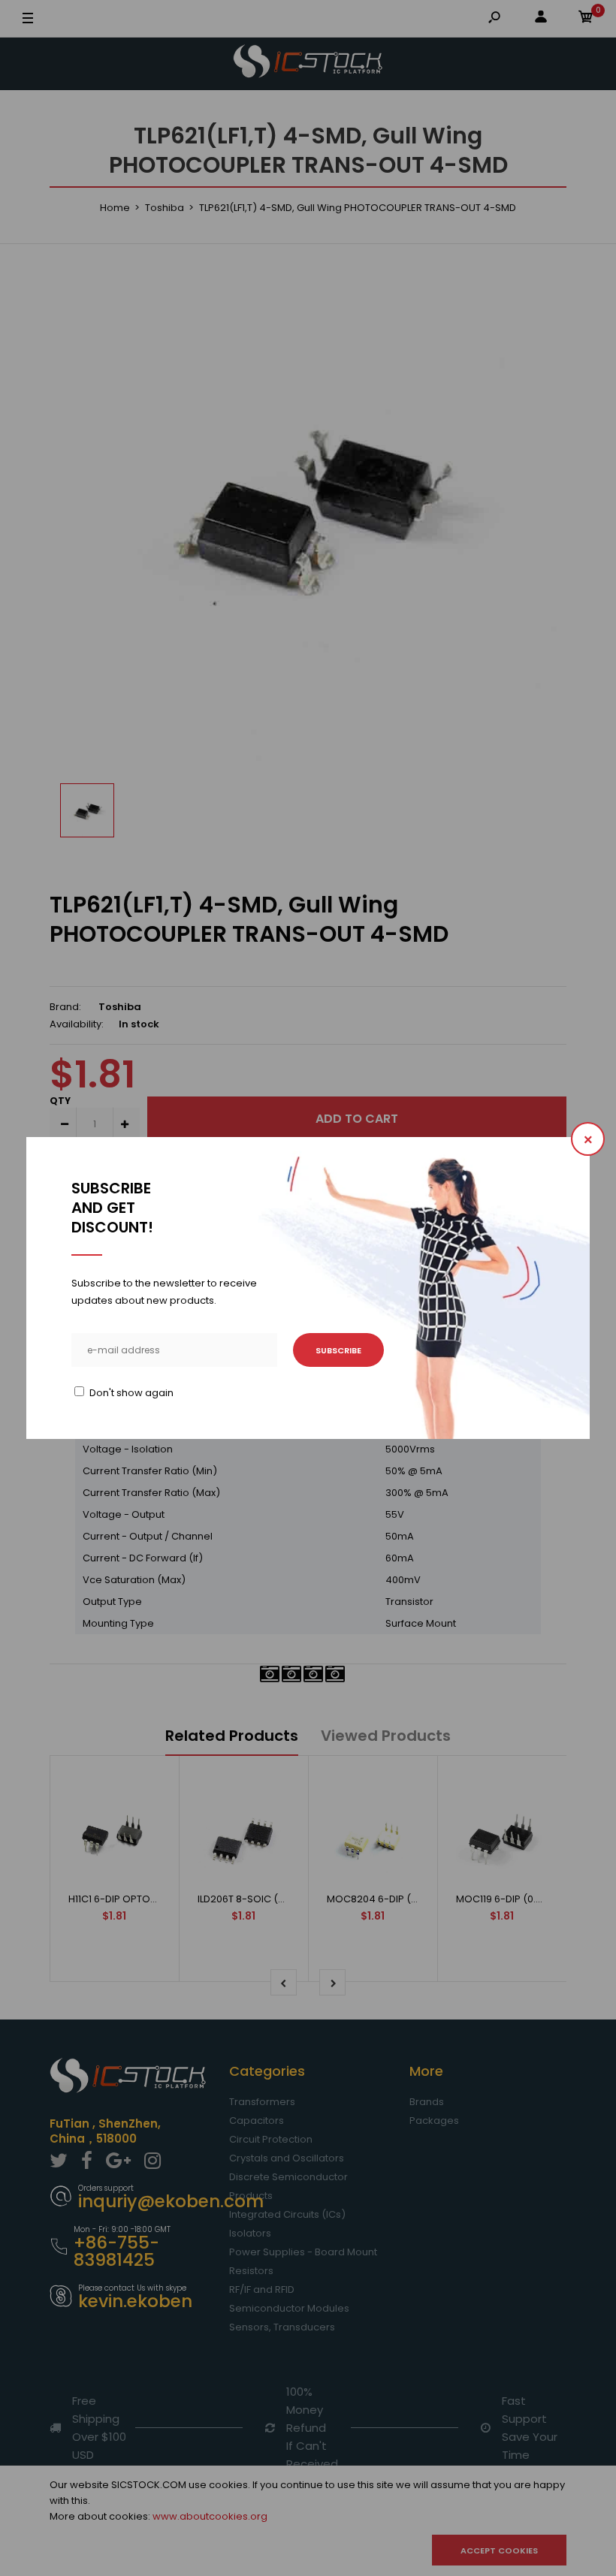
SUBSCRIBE (338, 1350)
